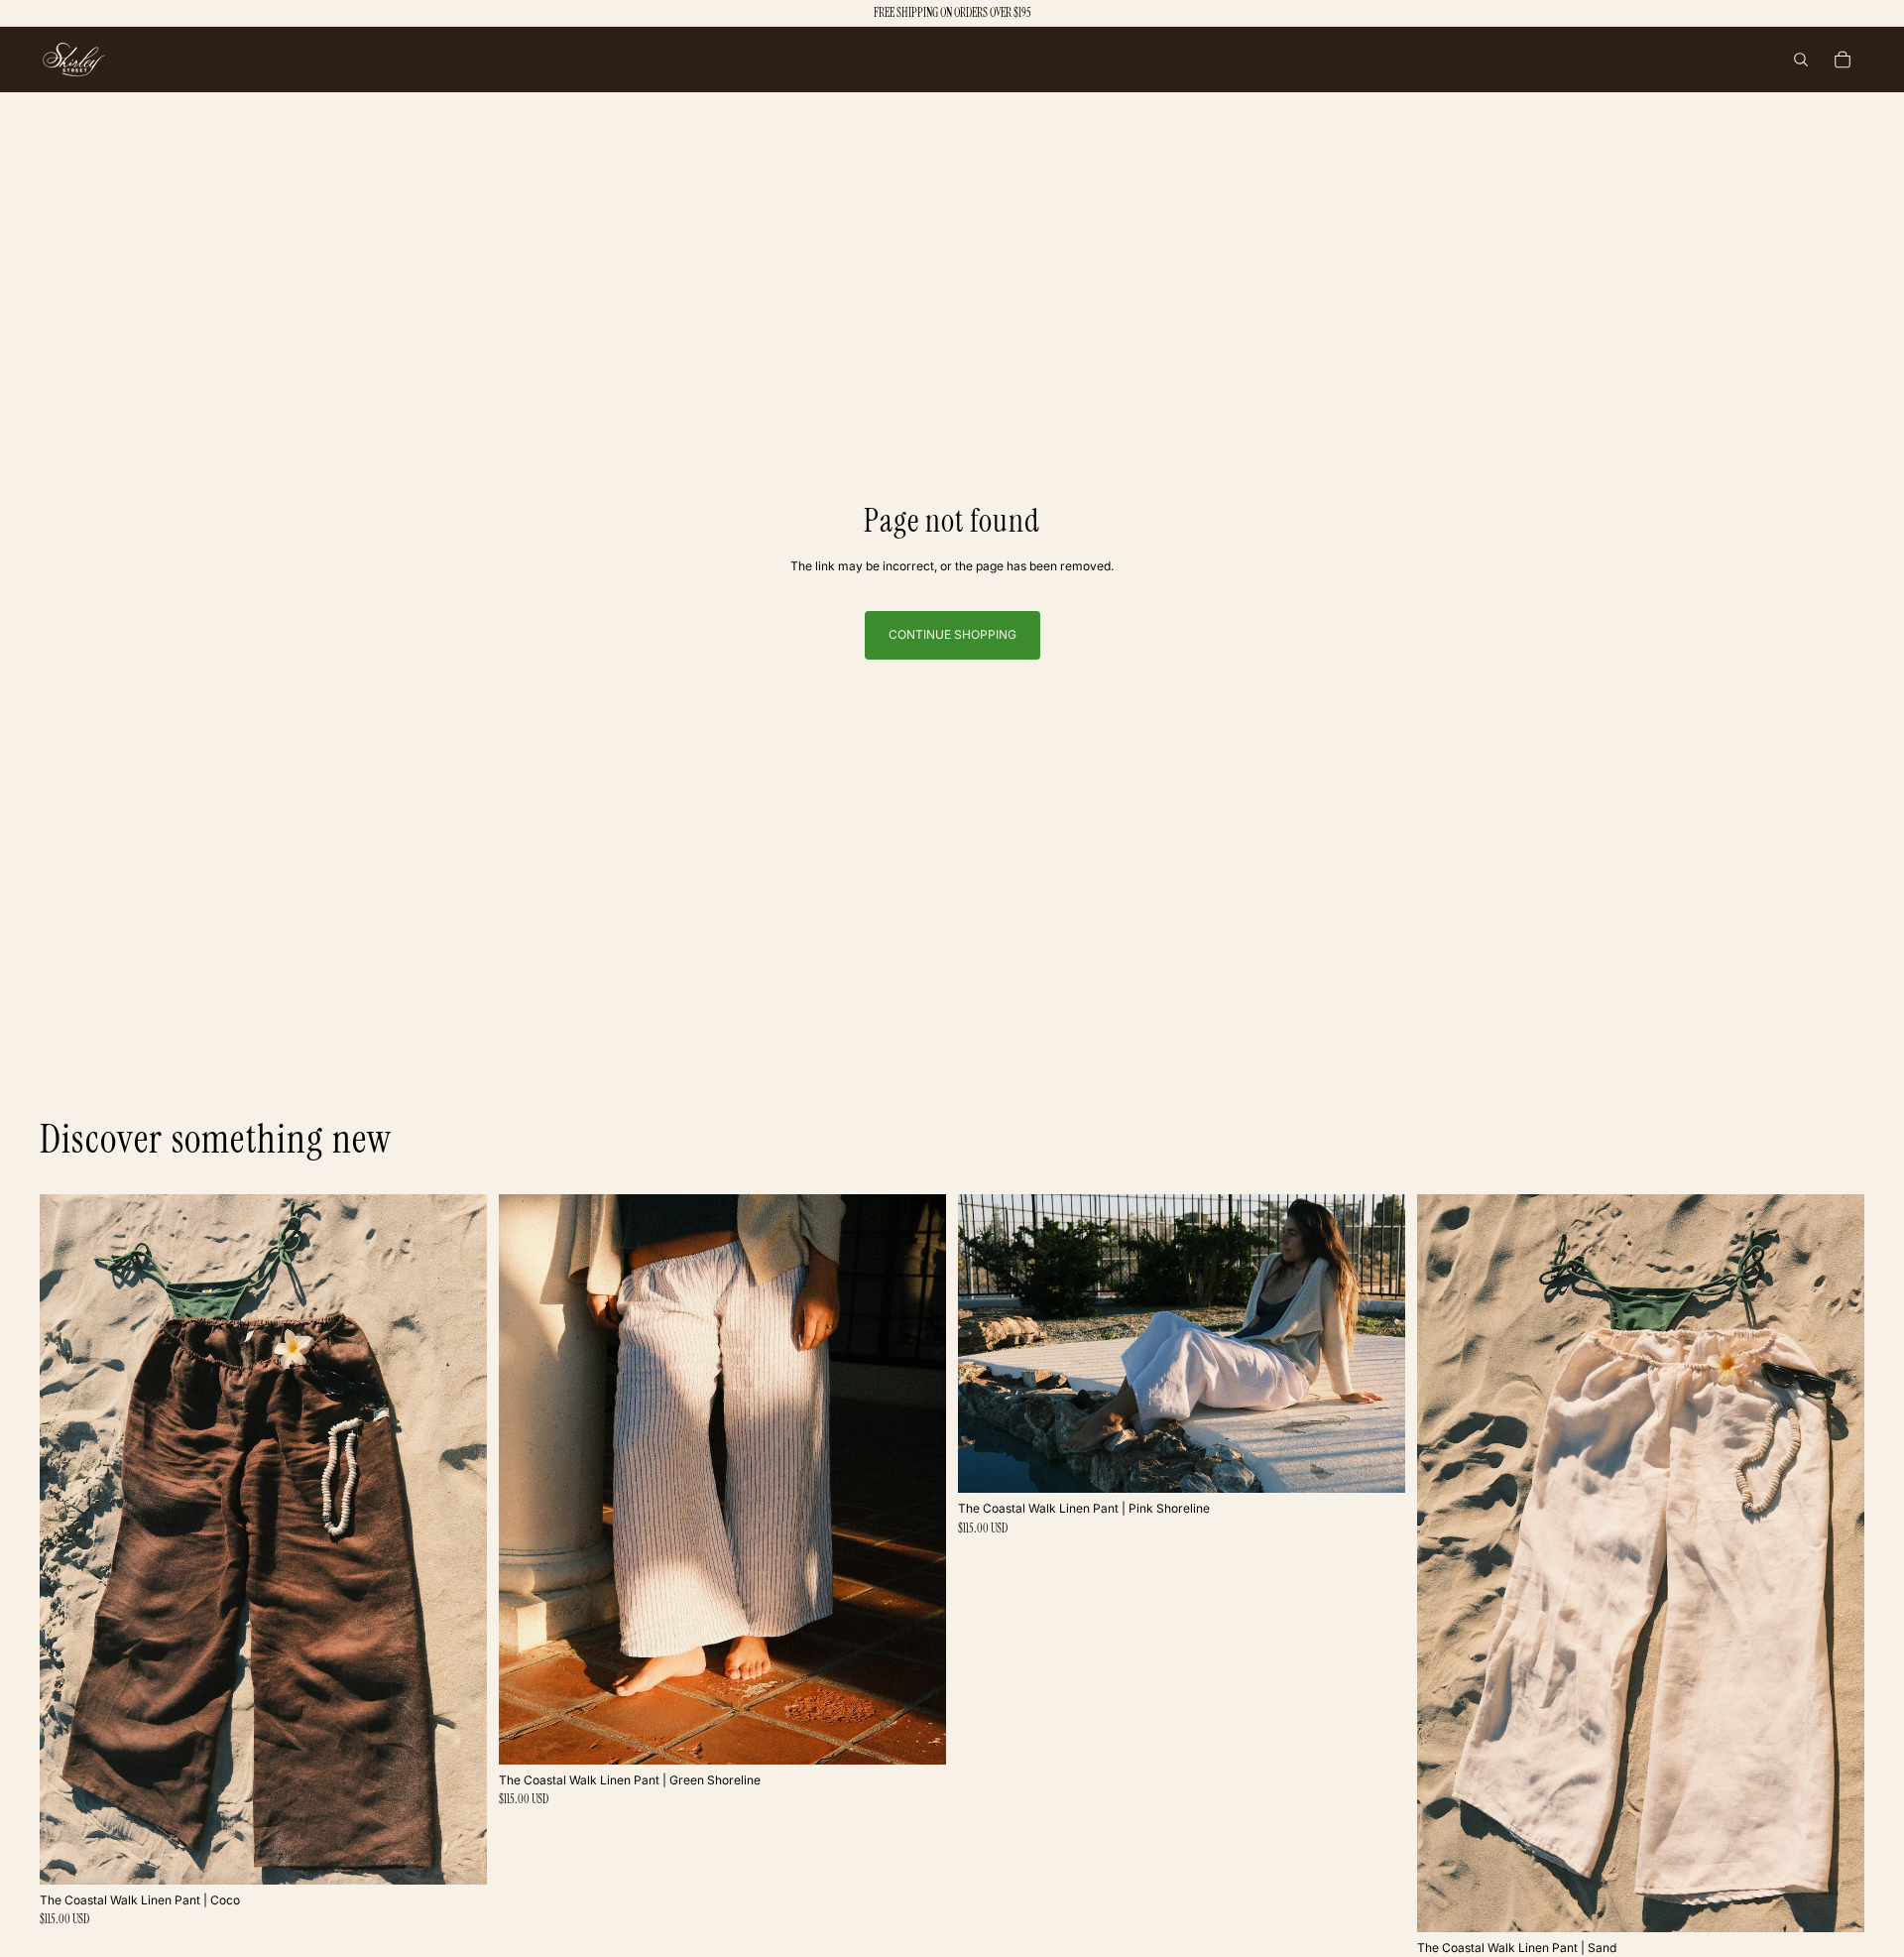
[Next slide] (457, 1539)
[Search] (1801, 60)
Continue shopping (952, 634)
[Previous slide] (69, 1539)
